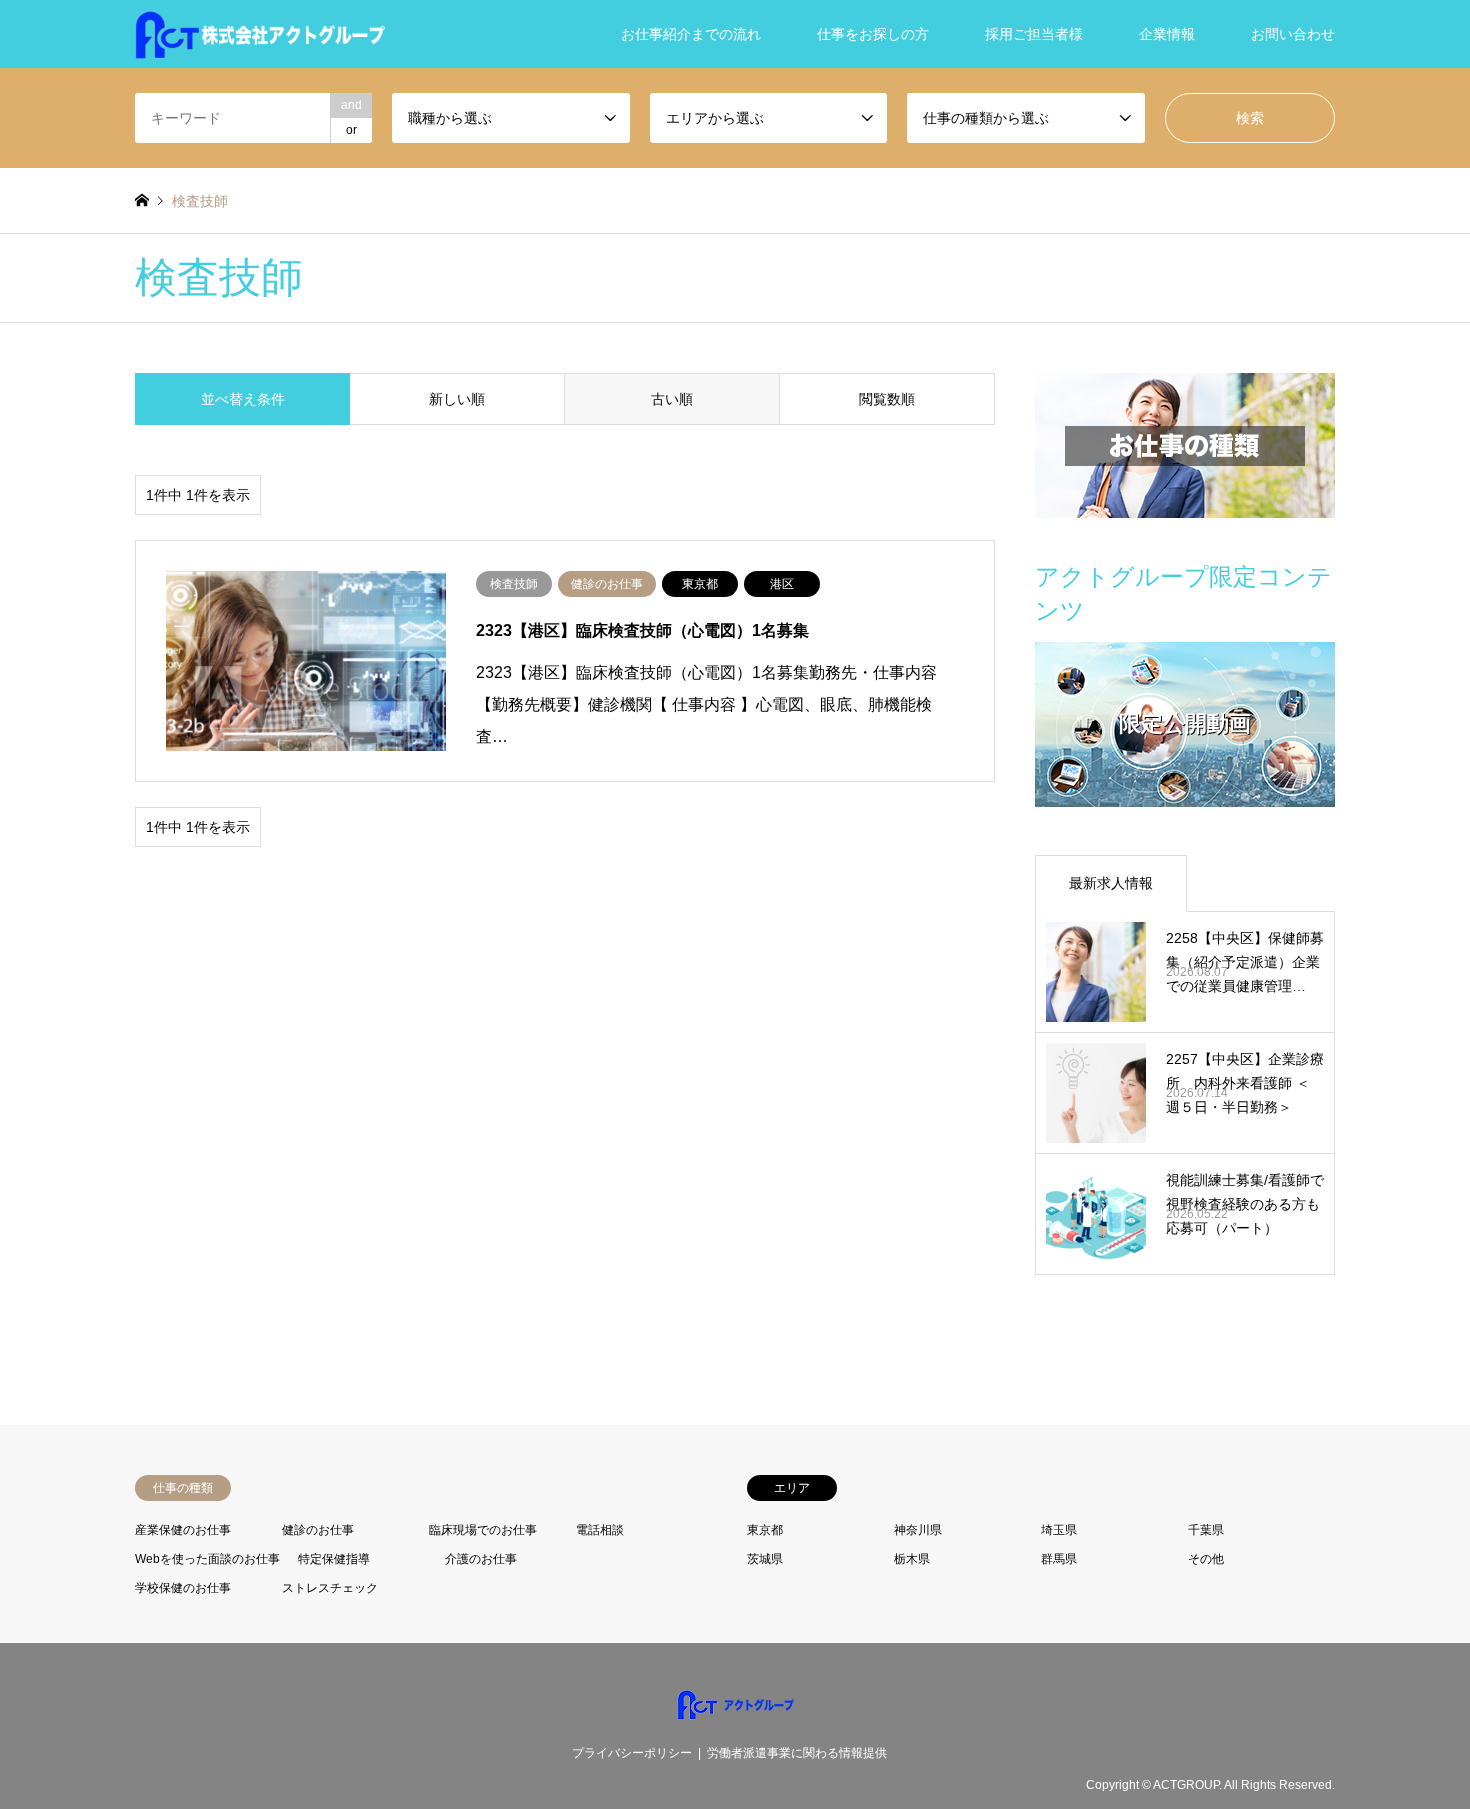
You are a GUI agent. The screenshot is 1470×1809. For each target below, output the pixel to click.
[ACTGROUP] (260, 34)
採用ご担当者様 (1034, 34)
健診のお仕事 (318, 1530)
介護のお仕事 (481, 1559)
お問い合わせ (1293, 34)
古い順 (672, 399)
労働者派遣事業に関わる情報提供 (797, 1753)
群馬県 (1059, 1559)
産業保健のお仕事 (183, 1530)
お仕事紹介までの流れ (691, 34)
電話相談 (600, 1530)
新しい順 (457, 399)
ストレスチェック (330, 1588)
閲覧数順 (887, 399)
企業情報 (1167, 34)
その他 (1206, 1559)
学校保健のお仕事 (183, 1588)
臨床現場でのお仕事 (483, 1530)
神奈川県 (918, 1530)
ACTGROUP (1186, 1785)
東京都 (765, 1530)
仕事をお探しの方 (873, 34)
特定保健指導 (334, 1559)
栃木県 (912, 1559)
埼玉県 (1059, 1530)
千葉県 (1206, 1530)
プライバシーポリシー (632, 1753)
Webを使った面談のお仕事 (207, 1559)
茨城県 (765, 1559)
